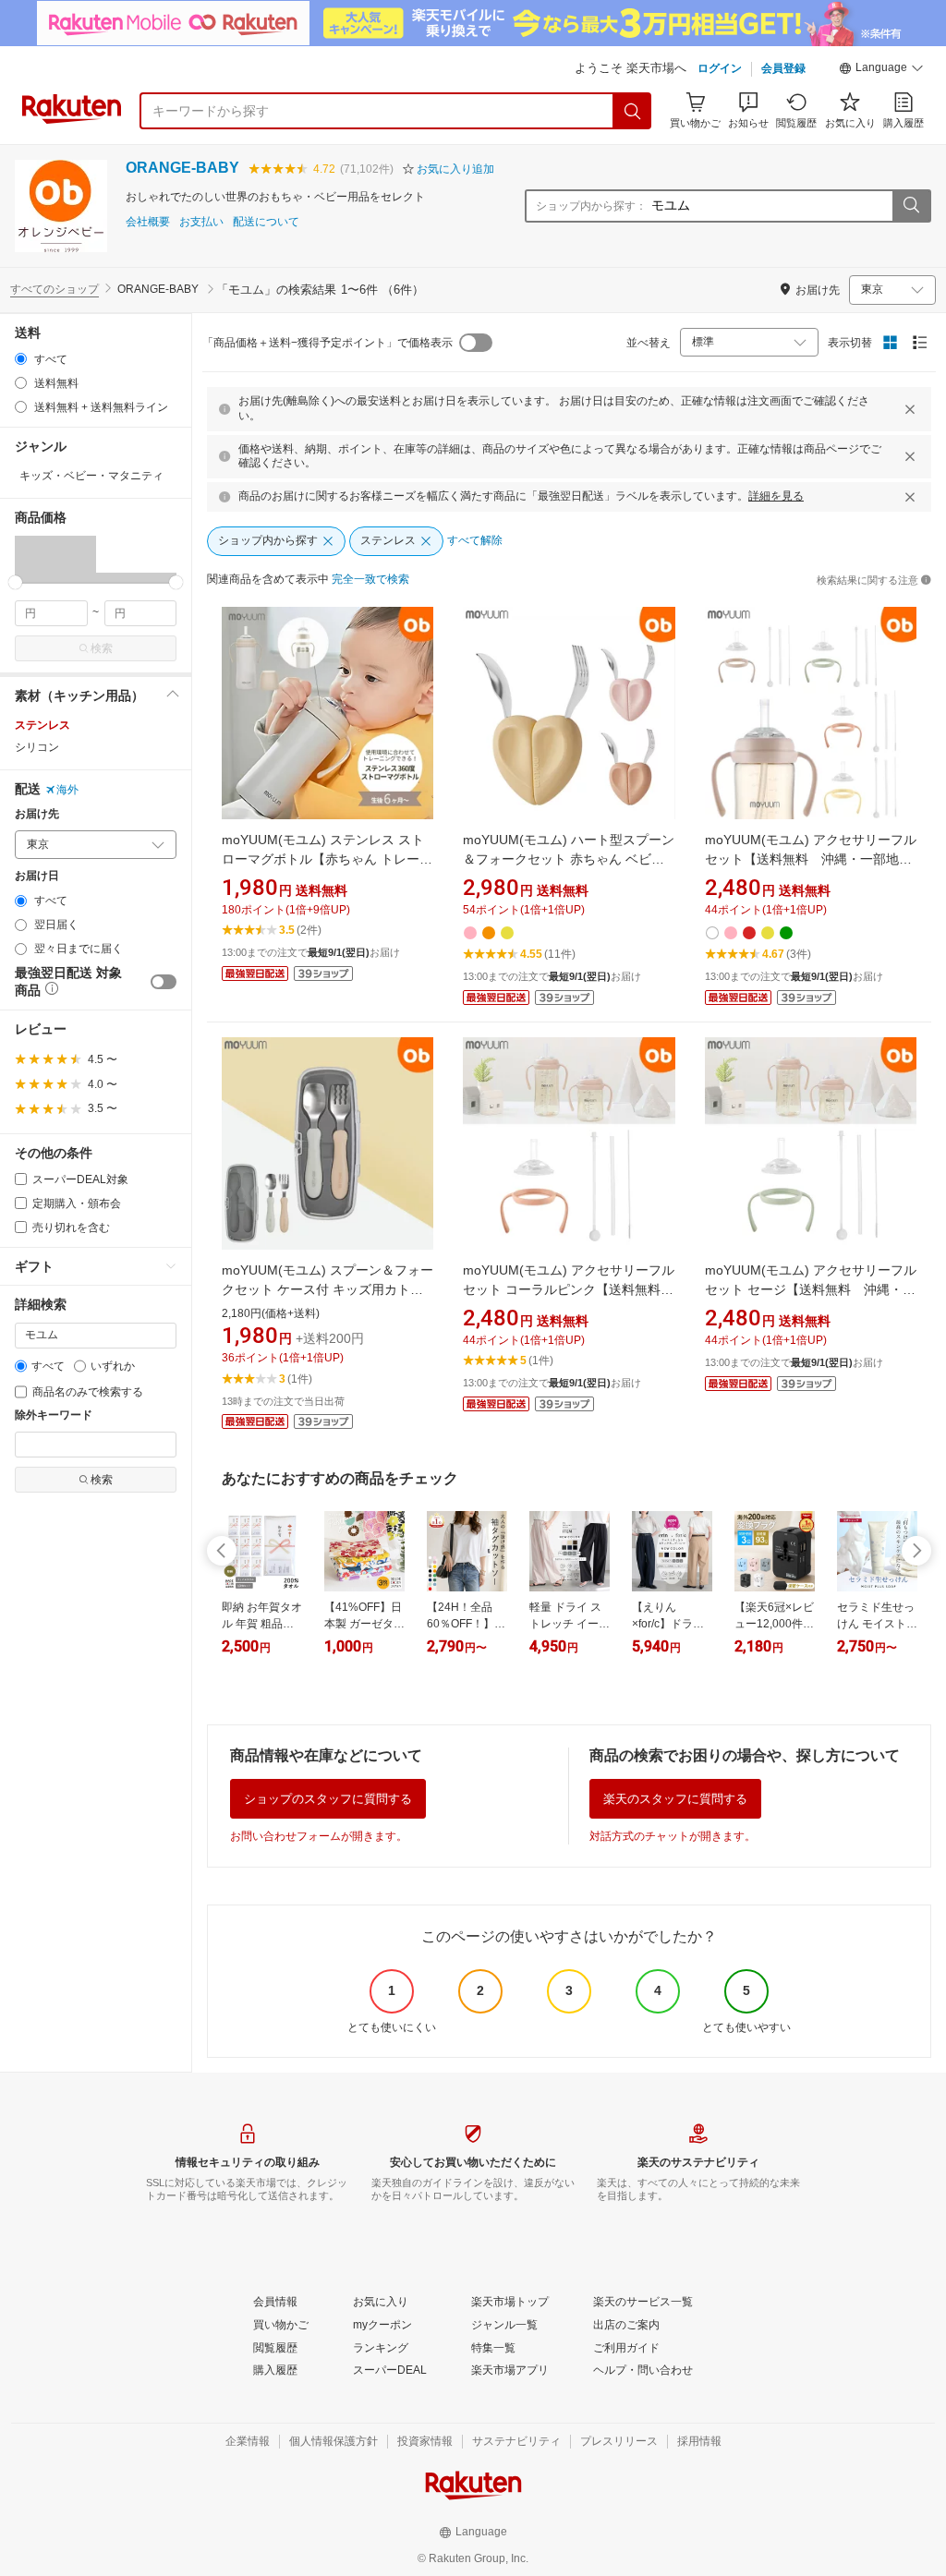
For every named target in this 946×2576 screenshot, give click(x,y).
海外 (67, 790)
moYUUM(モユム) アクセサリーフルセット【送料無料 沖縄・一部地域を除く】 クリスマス (811, 859)
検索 (102, 648)
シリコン (37, 747)
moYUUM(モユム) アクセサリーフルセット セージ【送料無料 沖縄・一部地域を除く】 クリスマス (811, 1289)
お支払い (201, 222)
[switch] (164, 982)
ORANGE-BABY (182, 168)
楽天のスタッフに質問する (675, 1799)
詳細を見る (776, 496)
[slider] (15, 582)
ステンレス (42, 725)
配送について (266, 222)
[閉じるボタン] (910, 409)
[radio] (21, 359)
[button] (881, 70)
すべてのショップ (55, 289)
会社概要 (148, 222)
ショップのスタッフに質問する (328, 1799)
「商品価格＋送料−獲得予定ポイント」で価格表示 (327, 343)
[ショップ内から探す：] (911, 206)
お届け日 (37, 876)
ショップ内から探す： (591, 206)
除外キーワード (54, 1415)
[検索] (633, 111)
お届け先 (37, 814)
